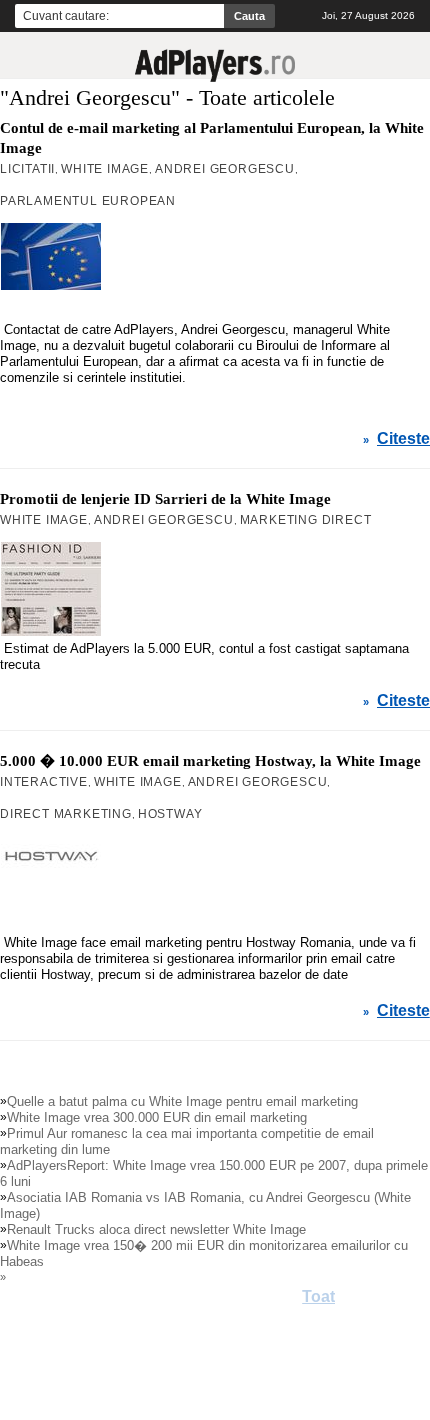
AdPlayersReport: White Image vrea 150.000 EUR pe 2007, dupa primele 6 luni (214, 1173)
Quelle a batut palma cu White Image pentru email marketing (182, 1101)
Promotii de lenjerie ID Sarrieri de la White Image (165, 499)
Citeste (403, 439)
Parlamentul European (88, 201)
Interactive (44, 782)
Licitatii (27, 169)
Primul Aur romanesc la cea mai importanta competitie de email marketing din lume (187, 1141)
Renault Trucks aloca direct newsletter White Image (156, 1229)
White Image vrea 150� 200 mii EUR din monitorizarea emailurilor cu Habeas (204, 1253)
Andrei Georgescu (225, 169)
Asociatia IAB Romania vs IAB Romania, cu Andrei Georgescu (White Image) (205, 1205)
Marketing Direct (306, 520)
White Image (105, 169)
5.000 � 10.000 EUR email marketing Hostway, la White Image (210, 761)
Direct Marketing (66, 814)
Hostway (170, 814)
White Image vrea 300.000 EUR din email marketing (157, 1117)
